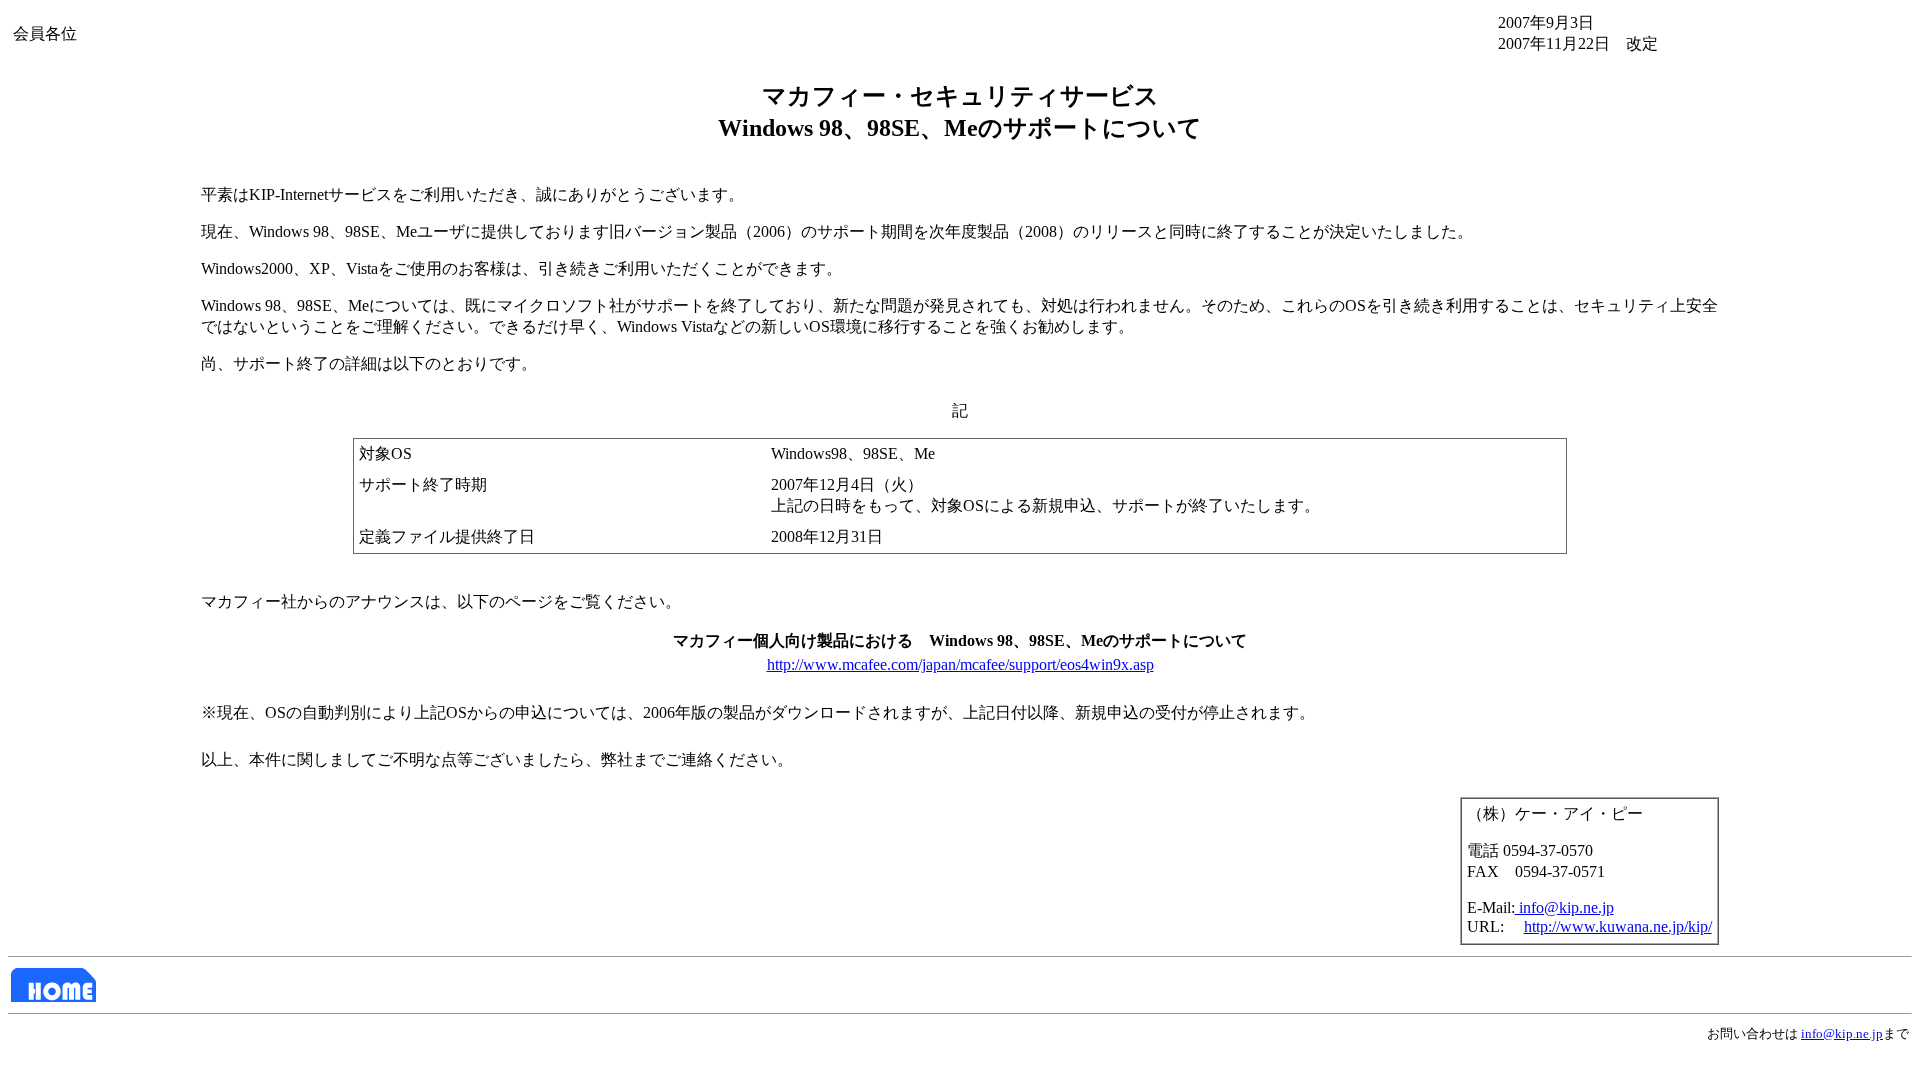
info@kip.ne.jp (1564, 907)
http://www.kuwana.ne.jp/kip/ (1618, 926)
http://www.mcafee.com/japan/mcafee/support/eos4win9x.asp (960, 664)
